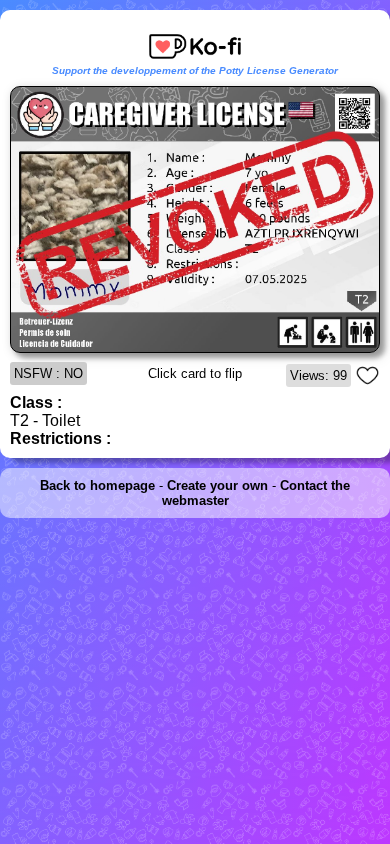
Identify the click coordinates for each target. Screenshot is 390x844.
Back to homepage (97, 485)
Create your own (217, 485)
